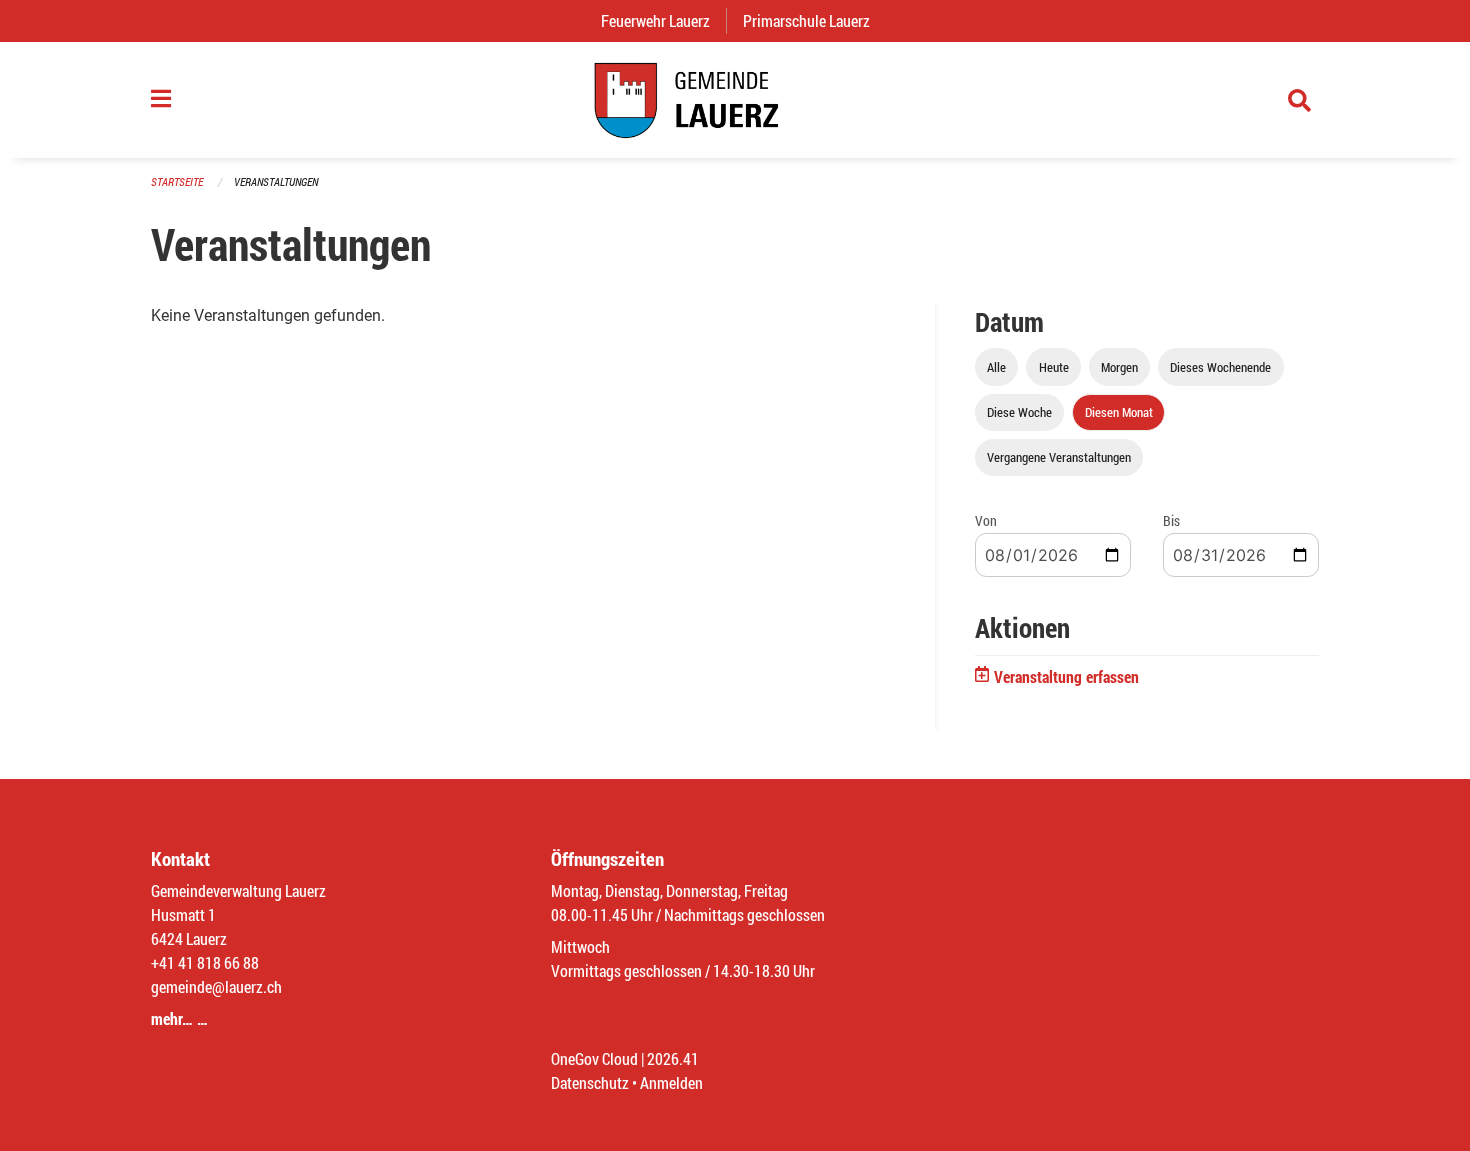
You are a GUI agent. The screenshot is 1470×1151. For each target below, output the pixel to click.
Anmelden (671, 1082)
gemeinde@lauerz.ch (216, 986)
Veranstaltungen (276, 181)
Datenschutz (590, 1082)
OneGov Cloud (594, 1058)
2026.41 (673, 1058)
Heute (1054, 367)
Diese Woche (1019, 412)
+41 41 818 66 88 (205, 962)
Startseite (177, 181)
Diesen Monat (1119, 412)
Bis (1171, 520)
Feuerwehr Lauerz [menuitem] (663, 20)
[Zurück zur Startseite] (735, 100)
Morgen (1119, 367)
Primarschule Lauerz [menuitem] (814, 20)
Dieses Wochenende (1220, 367)
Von (986, 520)
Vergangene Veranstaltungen (1059, 457)
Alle (996, 367)
